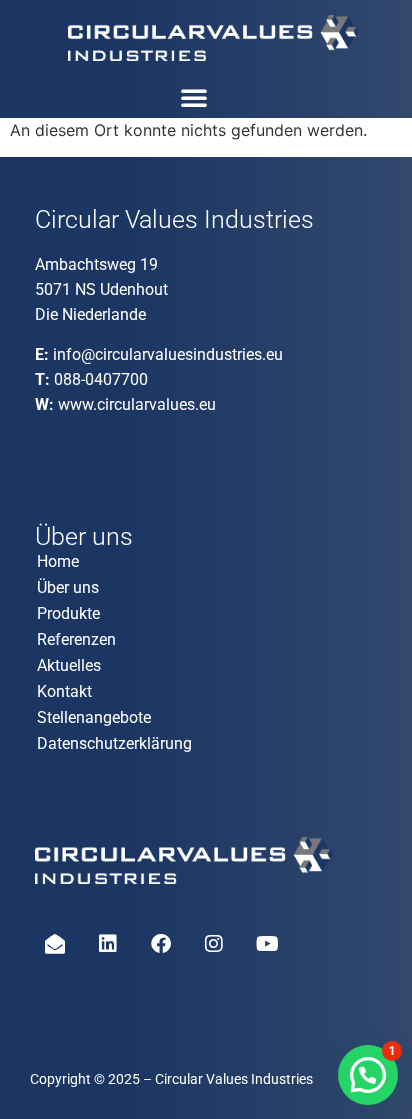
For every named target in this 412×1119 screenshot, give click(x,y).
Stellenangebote (94, 717)
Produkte (68, 613)
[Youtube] (267, 944)
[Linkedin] (108, 944)
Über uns (68, 587)
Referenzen (76, 639)
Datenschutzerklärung (114, 743)
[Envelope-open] (55, 944)
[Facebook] (161, 944)
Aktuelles (69, 665)
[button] (194, 97)
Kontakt (64, 691)
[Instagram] (214, 944)
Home (58, 561)
